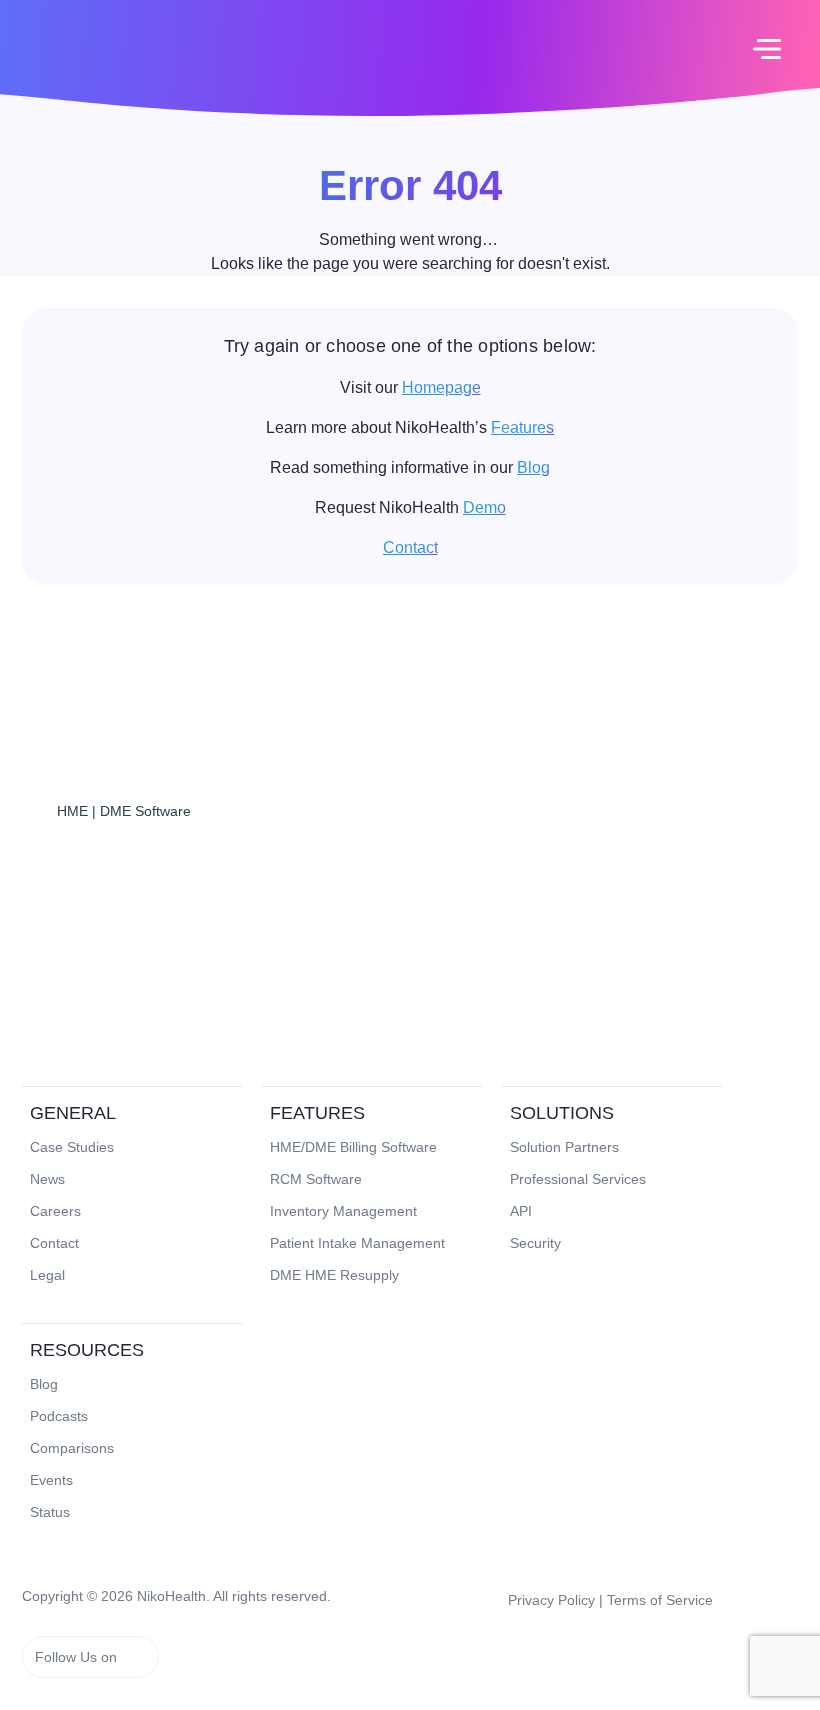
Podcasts (59, 1416)
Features (522, 427)
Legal (47, 1275)
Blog (533, 467)
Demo (484, 507)
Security (535, 1243)
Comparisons (72, 1448)
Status (50, 1512)
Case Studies (72, 1147)
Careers (55, 1211)
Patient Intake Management (357, 1243)
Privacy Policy (551, 1600)
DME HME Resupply (334, 1275)
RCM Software (316, 1179)
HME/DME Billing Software (353, 1147)
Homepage (441, 387)
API (521, 1211)
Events (51, 1480)
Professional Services (578, 1179)
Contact (410, 547)
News (47, 1179)
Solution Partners (564, 1147)
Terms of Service (660, 1600)
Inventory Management (343, 1211)
